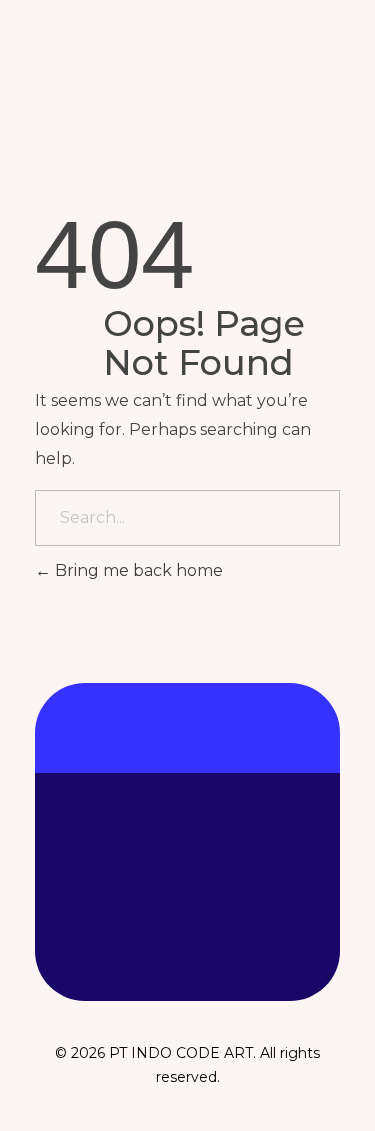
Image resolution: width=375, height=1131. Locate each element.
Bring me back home (137, 570)
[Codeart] (137, 84)
